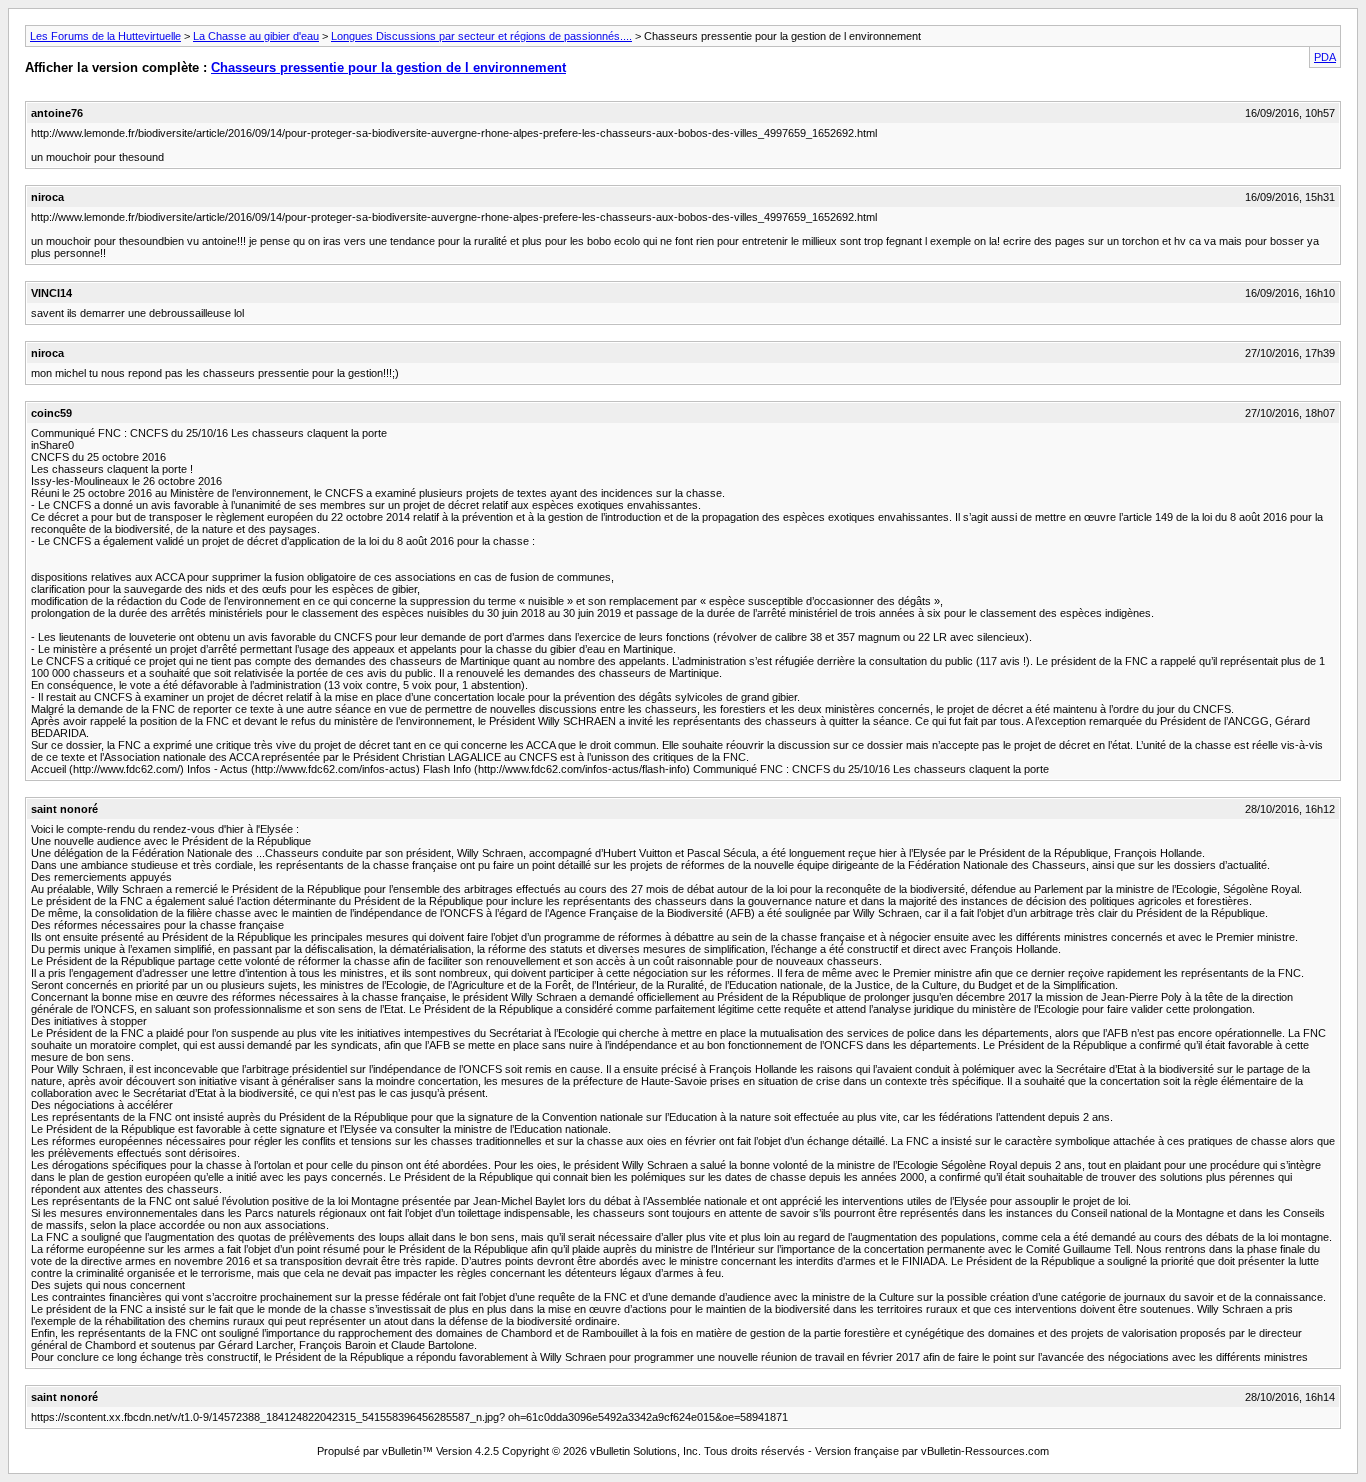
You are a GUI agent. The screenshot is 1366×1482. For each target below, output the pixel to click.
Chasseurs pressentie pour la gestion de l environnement (388, 67)
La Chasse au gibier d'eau (256, 36)
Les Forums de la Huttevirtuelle (105, 36)
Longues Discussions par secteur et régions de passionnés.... (481, 36)
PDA (1325, 57)
